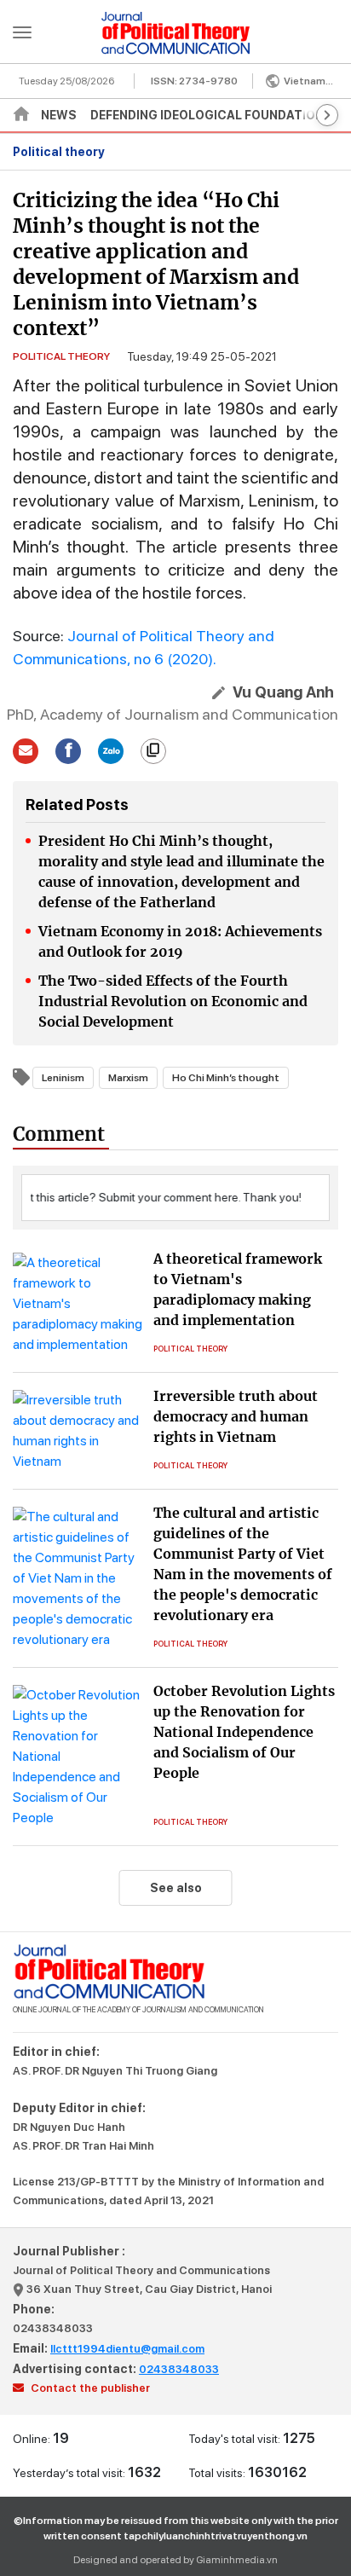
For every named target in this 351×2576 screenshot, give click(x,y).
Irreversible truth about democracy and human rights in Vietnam (236, 1416)
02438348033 (53, 2328)
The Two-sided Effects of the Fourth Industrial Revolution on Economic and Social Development (173, 1001)
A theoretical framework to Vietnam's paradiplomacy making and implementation (238, 1289)
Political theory (59, 152)
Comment (59, 1134)
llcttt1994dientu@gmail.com (127, 2349)
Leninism (63, 1078)
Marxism (128, 1078)
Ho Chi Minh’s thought (226, 1078)
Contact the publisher (89, 2388)
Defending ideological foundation (207, 115)
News (59, 115)
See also (176, 1888)
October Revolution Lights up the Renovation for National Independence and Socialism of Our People (244, 1732)
